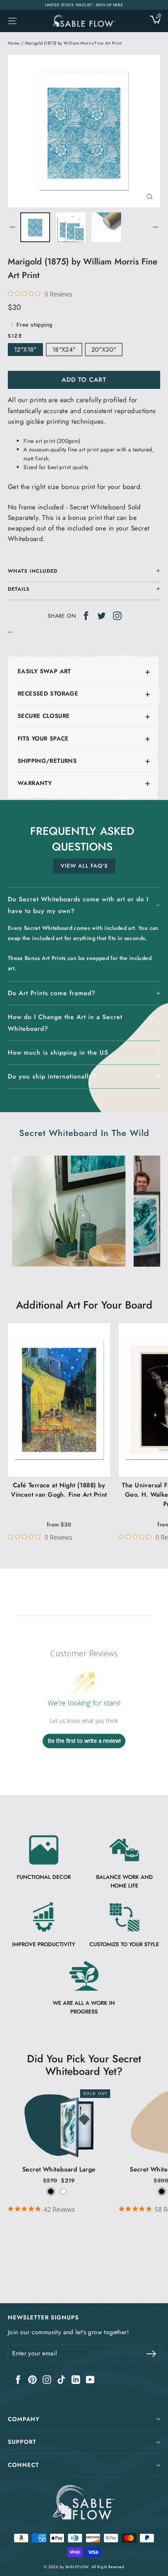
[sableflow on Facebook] (18, 2379)
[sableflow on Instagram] (47, 2379)
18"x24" (64, 350)
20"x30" (104, 350)
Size (15, 336)
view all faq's (84, 866)
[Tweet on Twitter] (102, 615)
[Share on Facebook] (86, 615)
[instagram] (117, 615)
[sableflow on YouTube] (90, 2379)
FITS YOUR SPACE (43, 739)
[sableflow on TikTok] (61, 2379)
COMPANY (24, 2419)
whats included (33, 571)
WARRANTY (35, 783)
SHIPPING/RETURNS (47, 761)
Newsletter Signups (43, 2317)
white (63, 2191)
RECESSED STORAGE (48, 694)
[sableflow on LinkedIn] (76, 2379)
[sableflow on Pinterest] (32, 2379)
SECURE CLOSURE (44, 716)
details (19, 589)
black (51, 2191)
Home (14, 43)
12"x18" (25, 350)
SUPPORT (22, 2442)
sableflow (77, 2567)
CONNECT (23, 2465)
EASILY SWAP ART (44, 671)
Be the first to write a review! (84, 1741)
